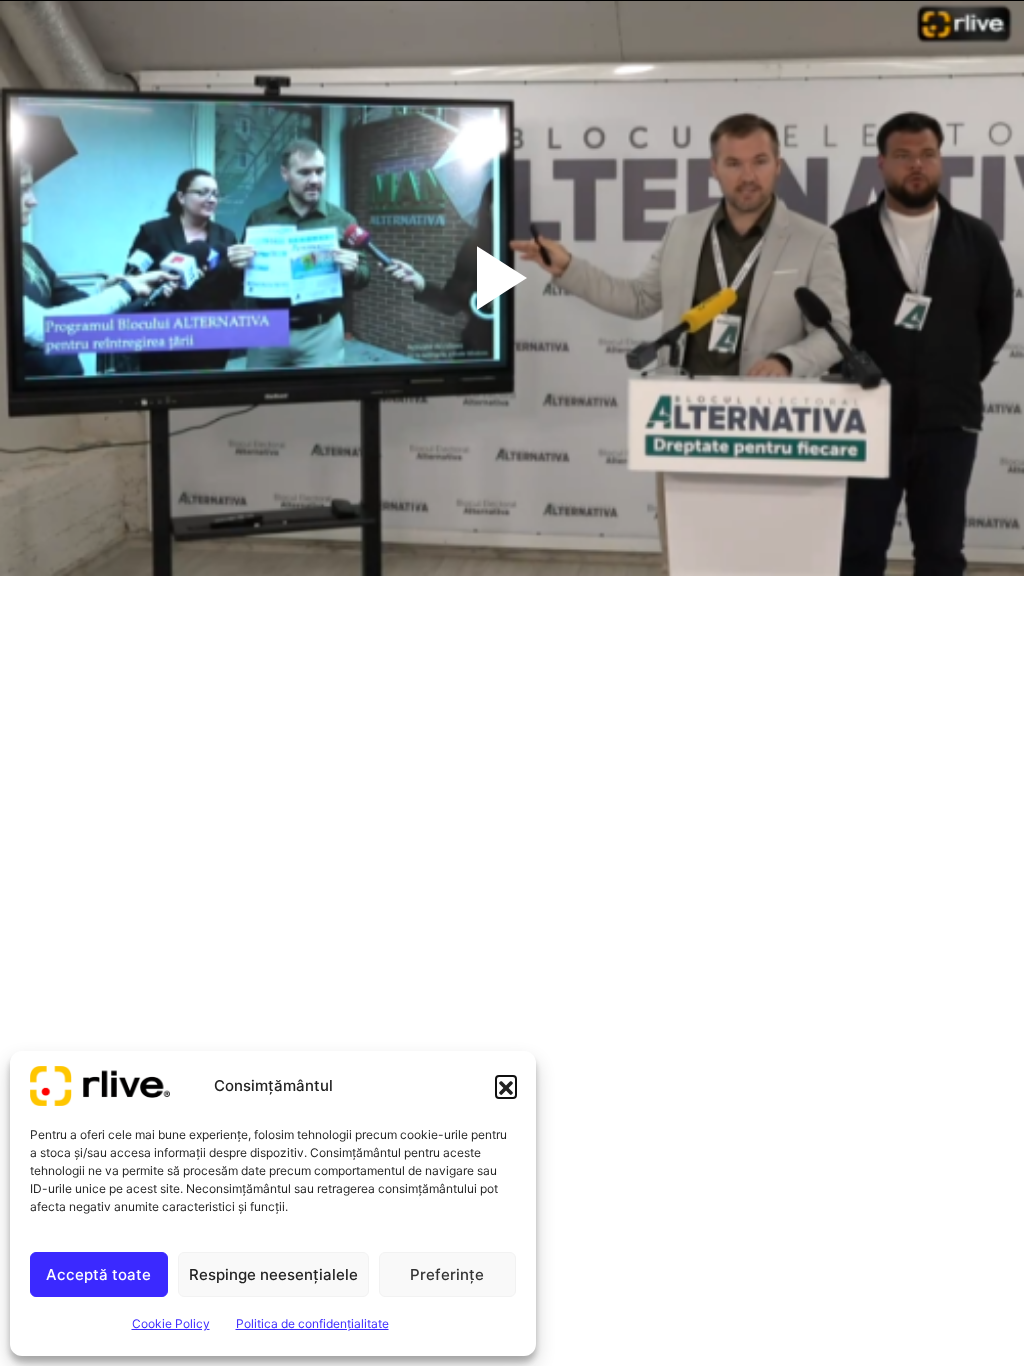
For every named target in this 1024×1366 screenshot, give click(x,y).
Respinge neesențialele (273, 1274)
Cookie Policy (171, 1323)
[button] (506, 1086)
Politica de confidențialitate (312, 1323)
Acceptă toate (98, 1274)
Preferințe (447, 1274)
